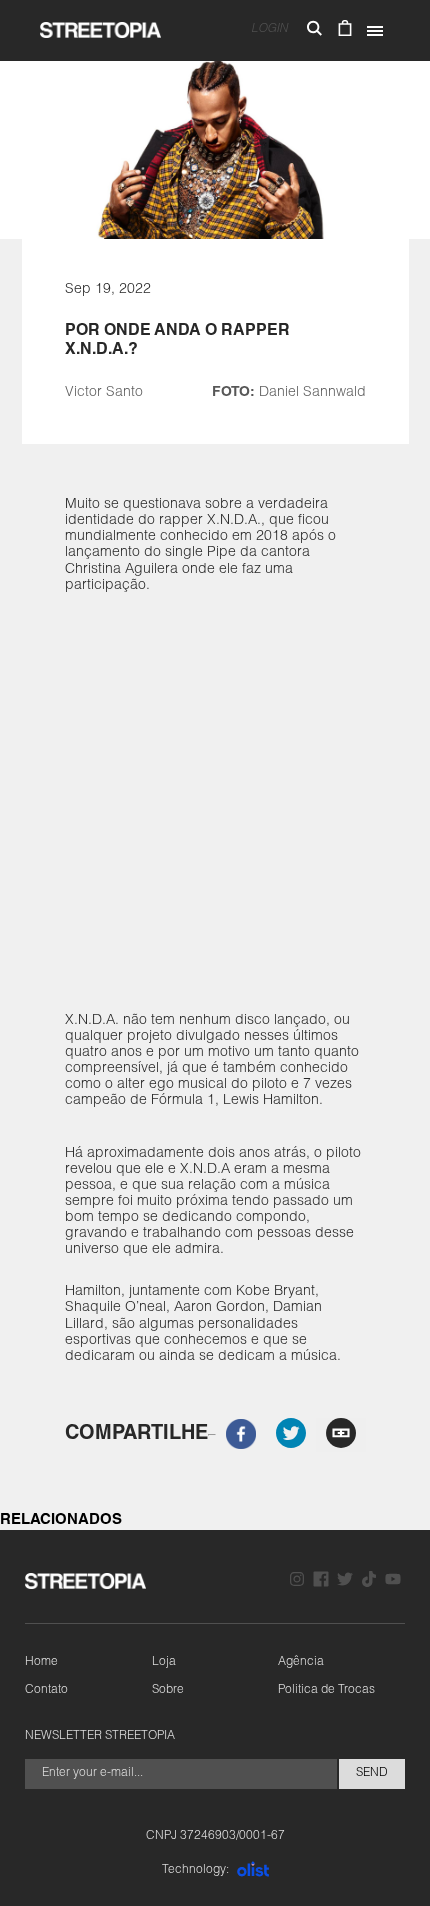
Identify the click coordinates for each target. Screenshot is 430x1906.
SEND (372, 1773)
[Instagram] (297, 1581)
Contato (46, 1690)
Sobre (168, 1690)
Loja (164, 1662)
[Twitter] (345, 1581)
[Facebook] (321, 1581)
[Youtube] (393, 1581)
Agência (301, 1662)
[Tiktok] (369, 1581)
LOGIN (269, 29)
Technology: (195, 1870)
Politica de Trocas (326, 1690)
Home (41, 1662)
